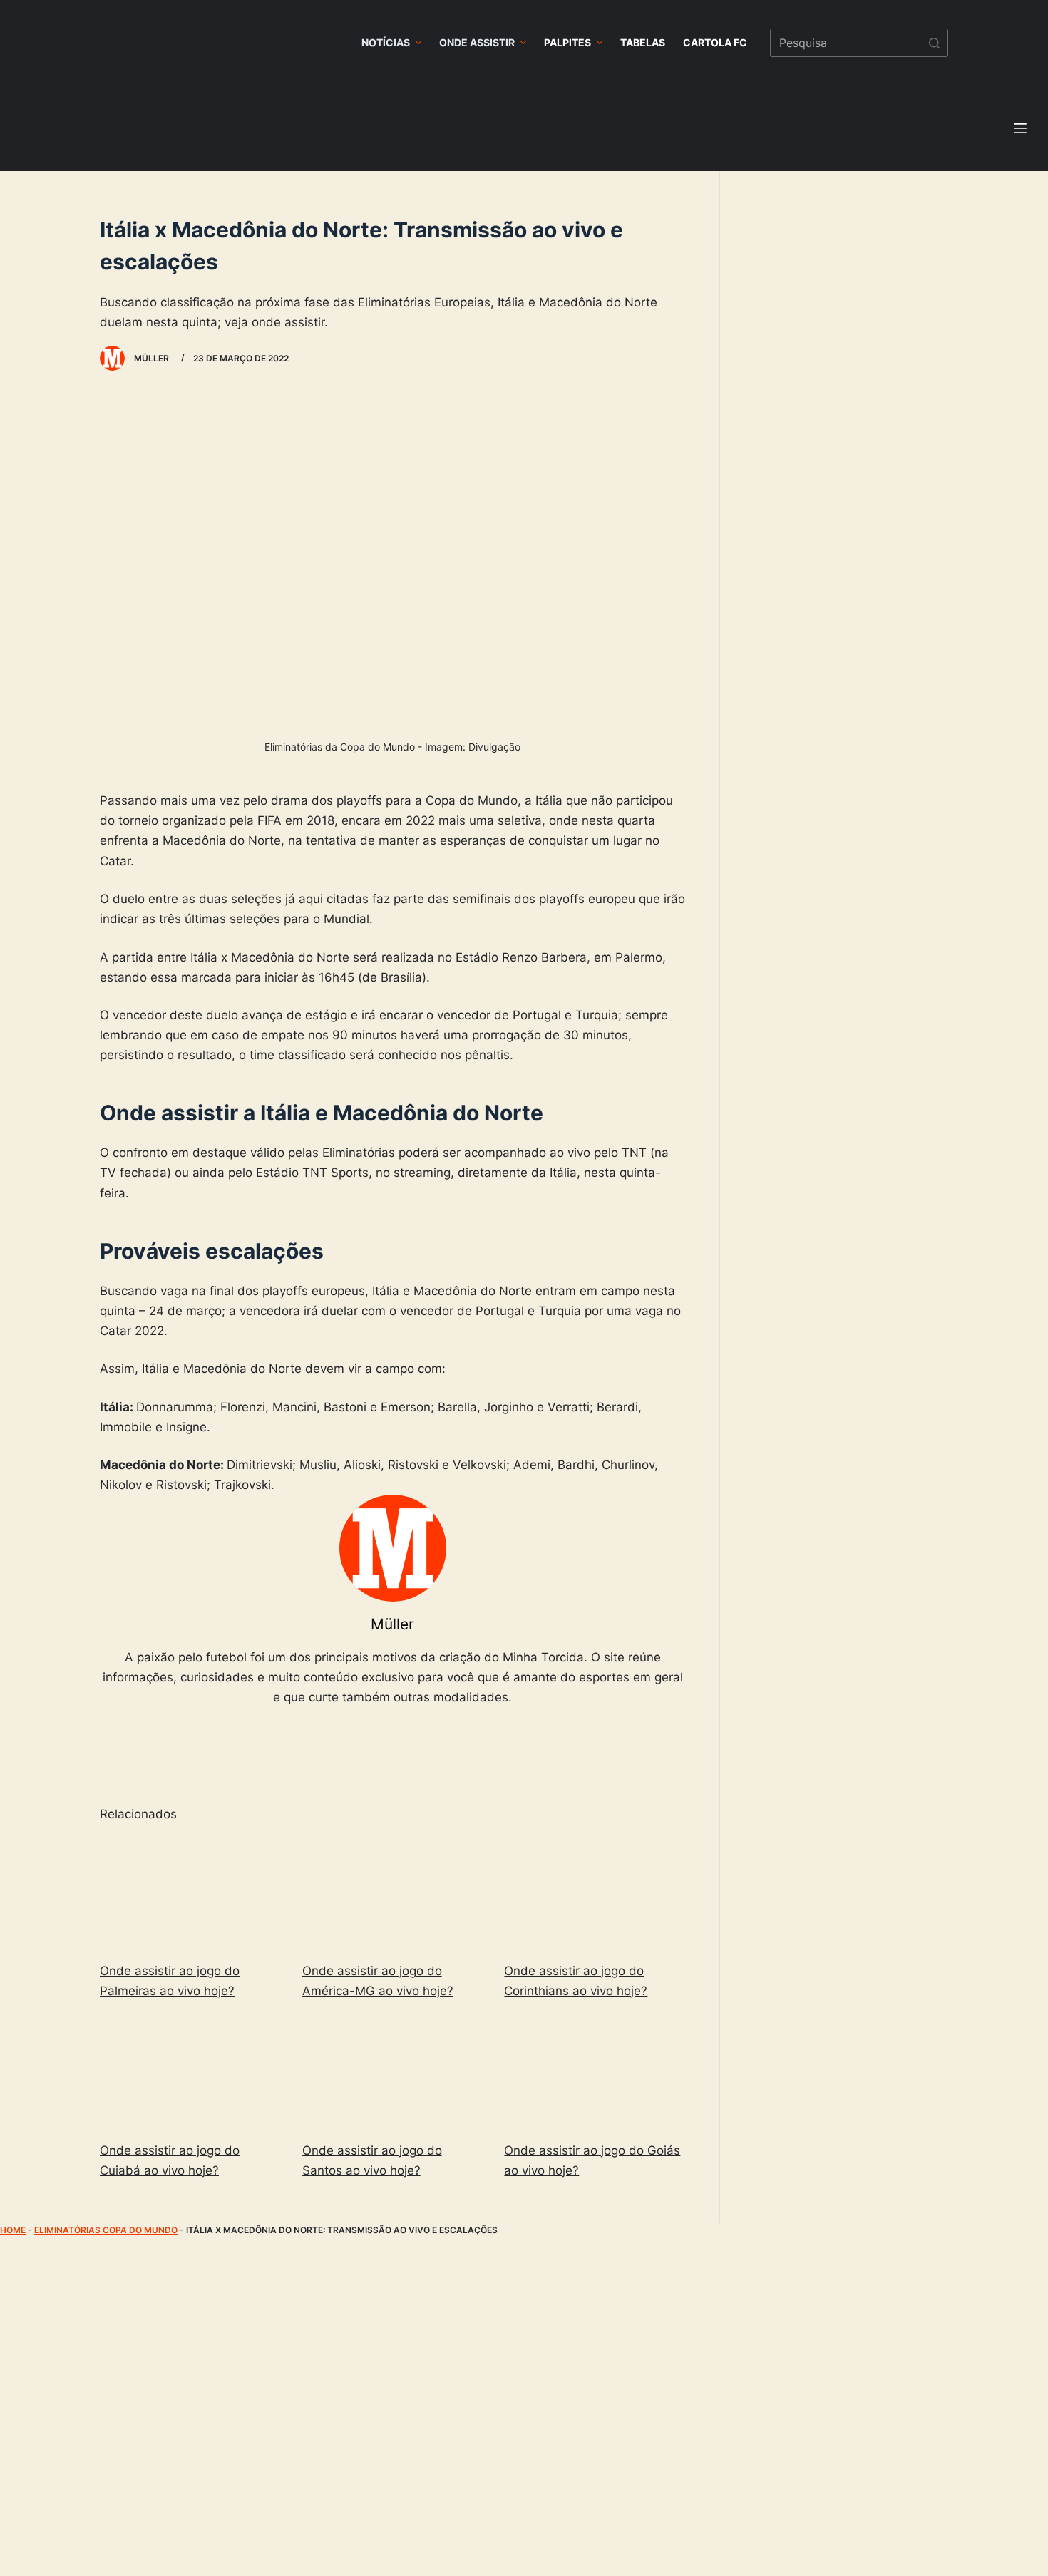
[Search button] (934, 43)
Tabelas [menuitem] (643, 42)
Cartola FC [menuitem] (715, 42)
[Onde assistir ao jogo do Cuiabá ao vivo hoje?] (190, 2073)
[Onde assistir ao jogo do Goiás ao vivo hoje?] (595, 2073)
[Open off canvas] (1020, 128)
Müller (392, 1624)
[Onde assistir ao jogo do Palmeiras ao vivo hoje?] (190, 1894)
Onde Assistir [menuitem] (477, 42)
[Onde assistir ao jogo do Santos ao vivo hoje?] (393, 2073)
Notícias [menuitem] (386, 42)
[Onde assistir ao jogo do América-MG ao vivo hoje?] (393, 1894)
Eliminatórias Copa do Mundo (106, 2230)
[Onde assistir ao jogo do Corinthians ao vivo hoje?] (595, 1894)
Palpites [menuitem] (567, 42)
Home (13, 2230)
